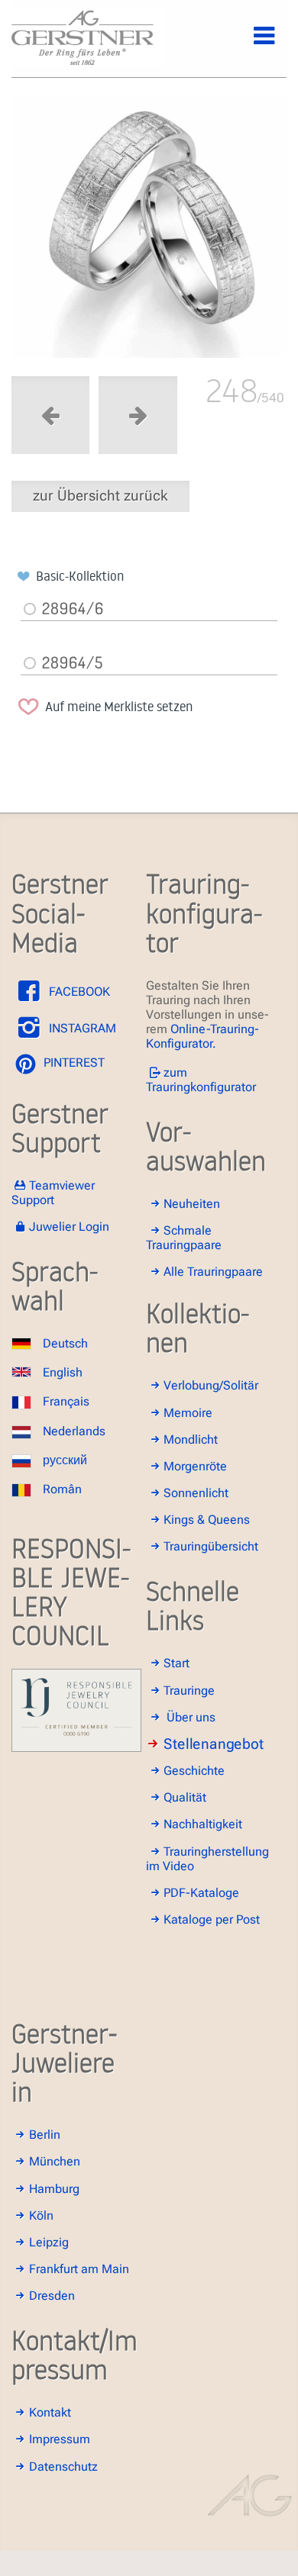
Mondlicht (191, 1439)
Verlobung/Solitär (211, 1385)
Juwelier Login (69, 1227)
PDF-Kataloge (201, 1893)
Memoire (188, 1413)
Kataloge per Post (212, 1919)
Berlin (45, 2135)
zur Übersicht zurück (100, 496)
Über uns (191, 1717)
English (63, 1372)
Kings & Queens (207, 1520)
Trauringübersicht (211, 1546)
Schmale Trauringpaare (184, 1238)
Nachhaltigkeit (203, 1824)
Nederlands (74, 1431)
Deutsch (65, 1343)
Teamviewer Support (53, 1193)
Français (66, 1401)
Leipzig (49, 2242)
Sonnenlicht (196, 1493)
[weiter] (149, 231)
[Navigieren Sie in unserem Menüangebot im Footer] (251, 44)
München (55, 2161)
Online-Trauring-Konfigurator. (202, 1036)
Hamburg (54, 2189)
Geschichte (194, 1771)
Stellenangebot (214, 1744)
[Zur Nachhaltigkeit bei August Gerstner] (76, 1748)
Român (62, 1489)
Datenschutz (63, 2467)
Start (177, 1663)
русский (65, 1460)
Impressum (60, 2439)
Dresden (52, 2296)
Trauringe (189, 1690)
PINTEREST (73, 1063)
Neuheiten (192, 1204)
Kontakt (50, 2412)
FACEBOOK (78, 992)
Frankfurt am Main (79, 2269)
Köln (41, 2215)
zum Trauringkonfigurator (201, 1080)
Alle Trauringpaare (213, 1272)
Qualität (185, 1797)
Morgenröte (195, 1466)
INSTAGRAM (81, 1028)
